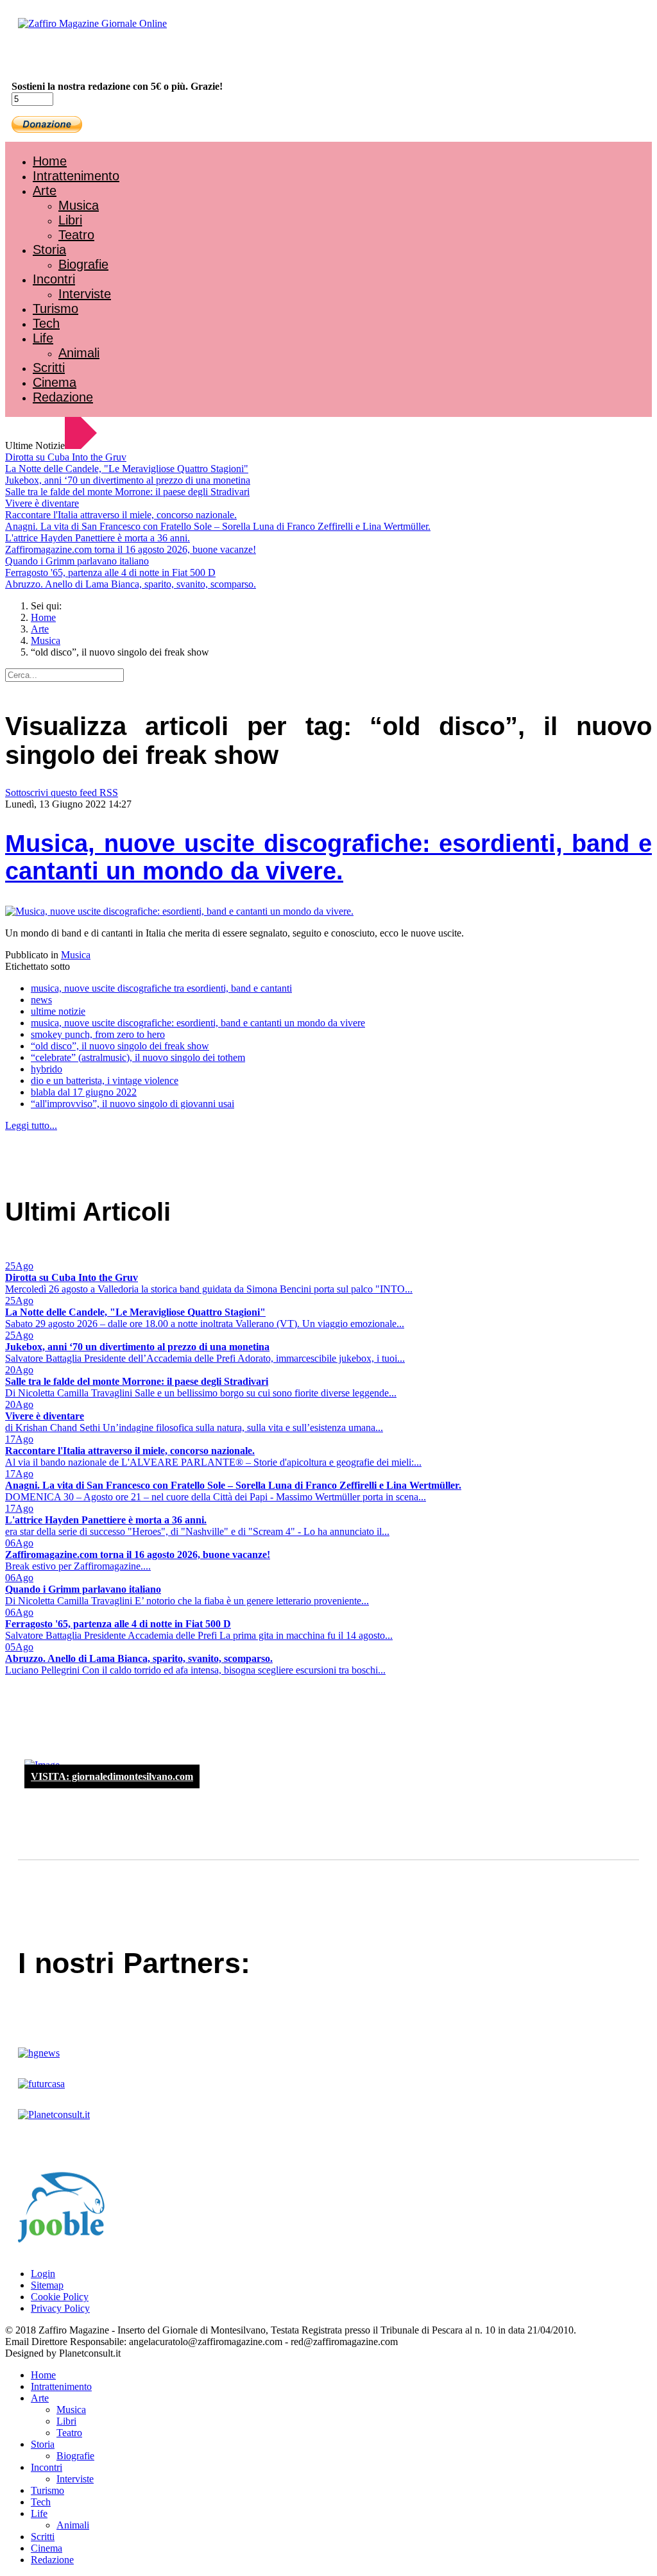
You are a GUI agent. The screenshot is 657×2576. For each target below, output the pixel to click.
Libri (70, 220)
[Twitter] (56, 58)
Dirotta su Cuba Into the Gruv (66, 457)
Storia (49, 250)
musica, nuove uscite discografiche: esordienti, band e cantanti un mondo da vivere (198, 1023)
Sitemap (47, 2285)
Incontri (54, 279)
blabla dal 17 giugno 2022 (84, 1092)
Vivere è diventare (42, 503)
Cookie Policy (60, 2297)
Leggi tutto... (31, 1125)
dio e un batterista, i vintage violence (105, 1080)
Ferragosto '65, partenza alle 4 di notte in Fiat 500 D (110, 572)
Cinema (55, 382)
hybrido (47, 1069)
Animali (79, 353)
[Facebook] (44, 58)
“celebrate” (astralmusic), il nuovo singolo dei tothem (138, 1057)
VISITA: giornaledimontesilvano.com (112, 1776)
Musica (79, 205)
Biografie (83, 264)
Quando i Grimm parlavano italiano (77, 561)
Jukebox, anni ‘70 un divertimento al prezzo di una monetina (128, 480)
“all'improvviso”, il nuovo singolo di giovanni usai (132, 1104)
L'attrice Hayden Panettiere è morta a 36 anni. (98, 538)
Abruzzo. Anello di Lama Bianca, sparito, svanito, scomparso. (131, 584)
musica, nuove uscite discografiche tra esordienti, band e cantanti (161, 988)
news (41, 1000)
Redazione (63, 397)
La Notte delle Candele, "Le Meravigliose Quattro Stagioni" (127, 469)
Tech (46, 323)
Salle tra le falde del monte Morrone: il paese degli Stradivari (127, 492)
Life (43, 338)
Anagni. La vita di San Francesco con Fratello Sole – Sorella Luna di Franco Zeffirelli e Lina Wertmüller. (218, 526)
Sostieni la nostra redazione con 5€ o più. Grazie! (117, 86)
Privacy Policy (60, 2308)
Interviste (85, 294)
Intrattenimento (76, 176)
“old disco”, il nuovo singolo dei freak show (120, 1046)
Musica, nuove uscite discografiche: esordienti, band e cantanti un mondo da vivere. (328, 857)
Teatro (76, 235)
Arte (45, 191)
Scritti (49, 368)
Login (43, 2274)
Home (50, 161)
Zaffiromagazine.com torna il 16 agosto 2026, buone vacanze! (131, 549)
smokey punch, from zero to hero (98, 1034)
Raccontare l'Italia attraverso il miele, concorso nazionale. (121, 515)
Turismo (55, 309)
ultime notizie (58, 1011)
